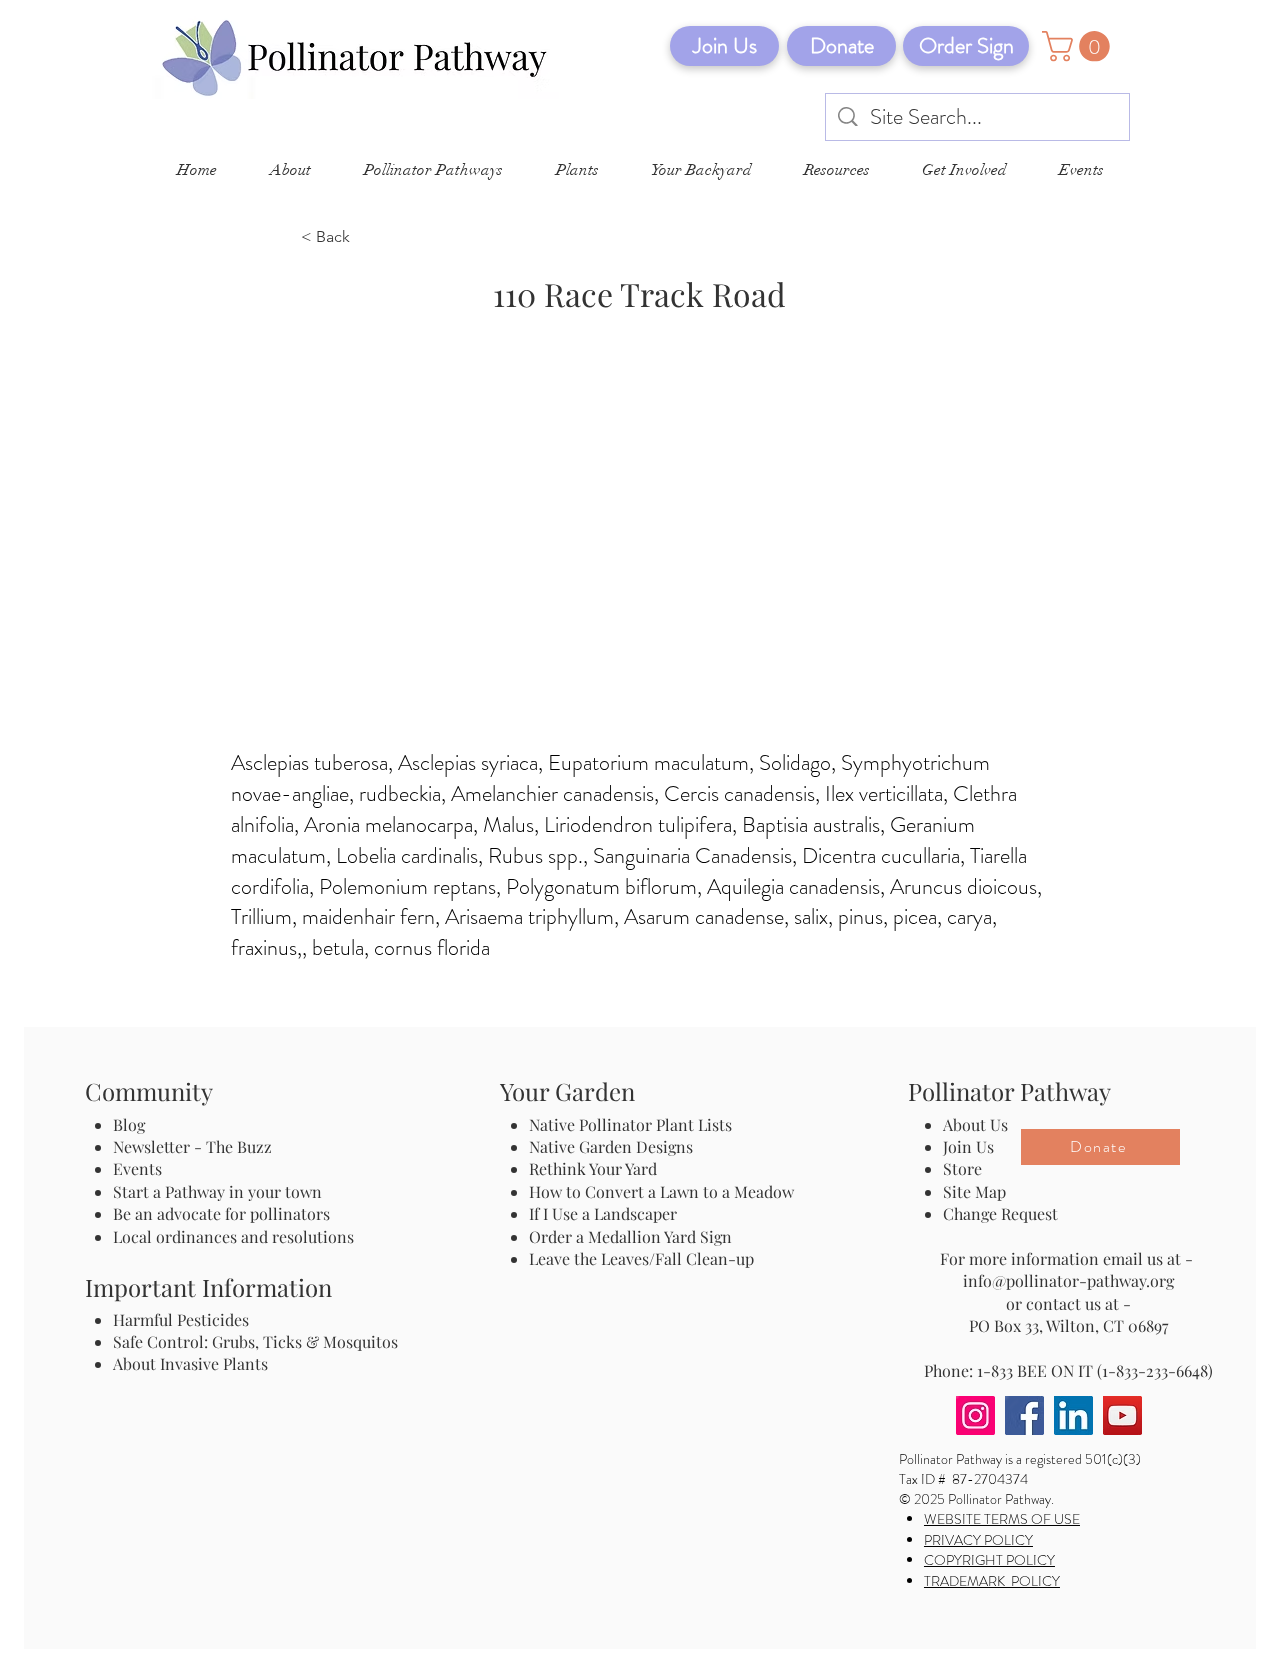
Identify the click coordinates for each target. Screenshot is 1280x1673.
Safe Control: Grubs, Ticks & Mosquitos (255, 1341)
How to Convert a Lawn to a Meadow (661, 1191)
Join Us (968, 1146)
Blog (133, 1124)
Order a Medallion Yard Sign (630, 1236)
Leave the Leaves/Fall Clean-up (641, 1258)
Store (962, 1168)
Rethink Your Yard (593, 1168)
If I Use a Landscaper (603, 1213)
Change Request (1000, 1213)
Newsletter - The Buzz (192, 1146)
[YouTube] (1122, 1415)
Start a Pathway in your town (217, 1191)
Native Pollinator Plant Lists (630, 1124)
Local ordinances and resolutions (233, 1236)
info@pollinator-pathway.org (1068, 1280)
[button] (1079, 46)
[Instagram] (975, 1415)
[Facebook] (1024, 1415)
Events (137, 1168)
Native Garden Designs (611, 1146)
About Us (975, 1124)
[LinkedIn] (1073, 1415)
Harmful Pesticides (181, 1319)
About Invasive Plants (190, 1363)
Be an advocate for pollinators (221, 1213)
